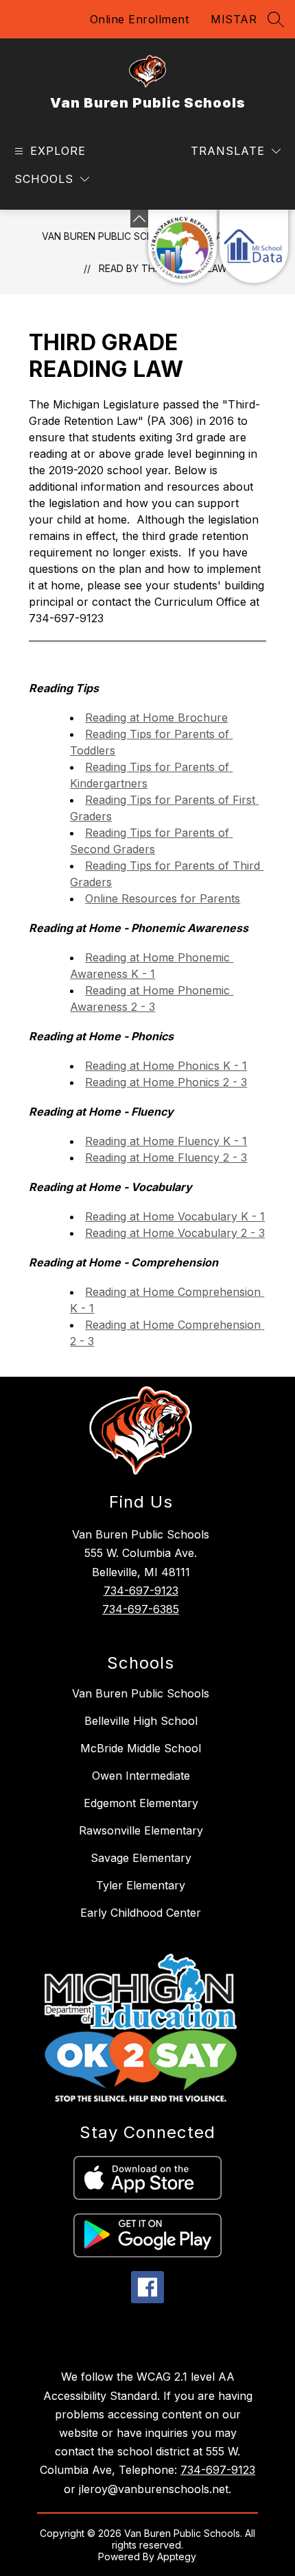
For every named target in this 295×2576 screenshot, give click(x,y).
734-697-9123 (141, 1591)
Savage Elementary (141, 1858)
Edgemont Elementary (141, 1803)
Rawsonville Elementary (141, 1830)
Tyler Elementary (141, 1885)
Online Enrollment (140, 19)
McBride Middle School (141, 1748)
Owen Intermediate (141, 1776)
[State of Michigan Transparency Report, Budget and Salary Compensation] (182, 246)
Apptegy (177, 2556)
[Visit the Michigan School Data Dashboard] (254, 246)
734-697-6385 (141, 1609)
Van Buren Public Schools (111, 236)
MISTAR (234, 19)
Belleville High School (141, 1721)
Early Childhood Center (141, 1913)
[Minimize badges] (139, 219)
